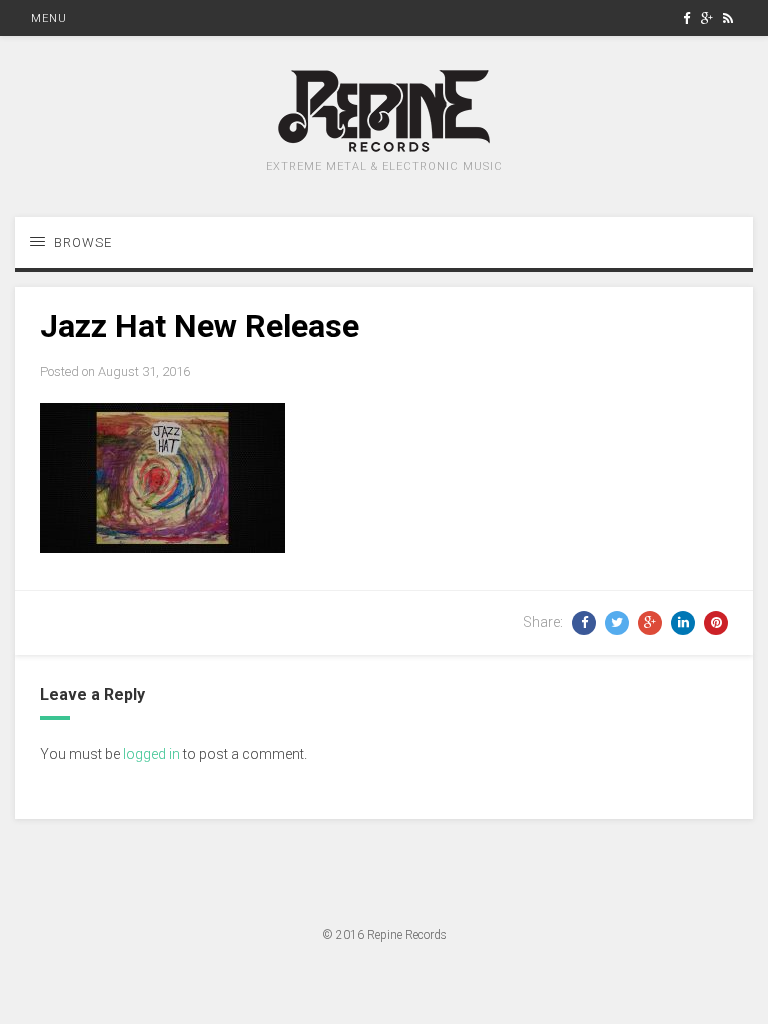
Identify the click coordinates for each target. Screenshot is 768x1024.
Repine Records (407, 935)
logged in (151, 754)
